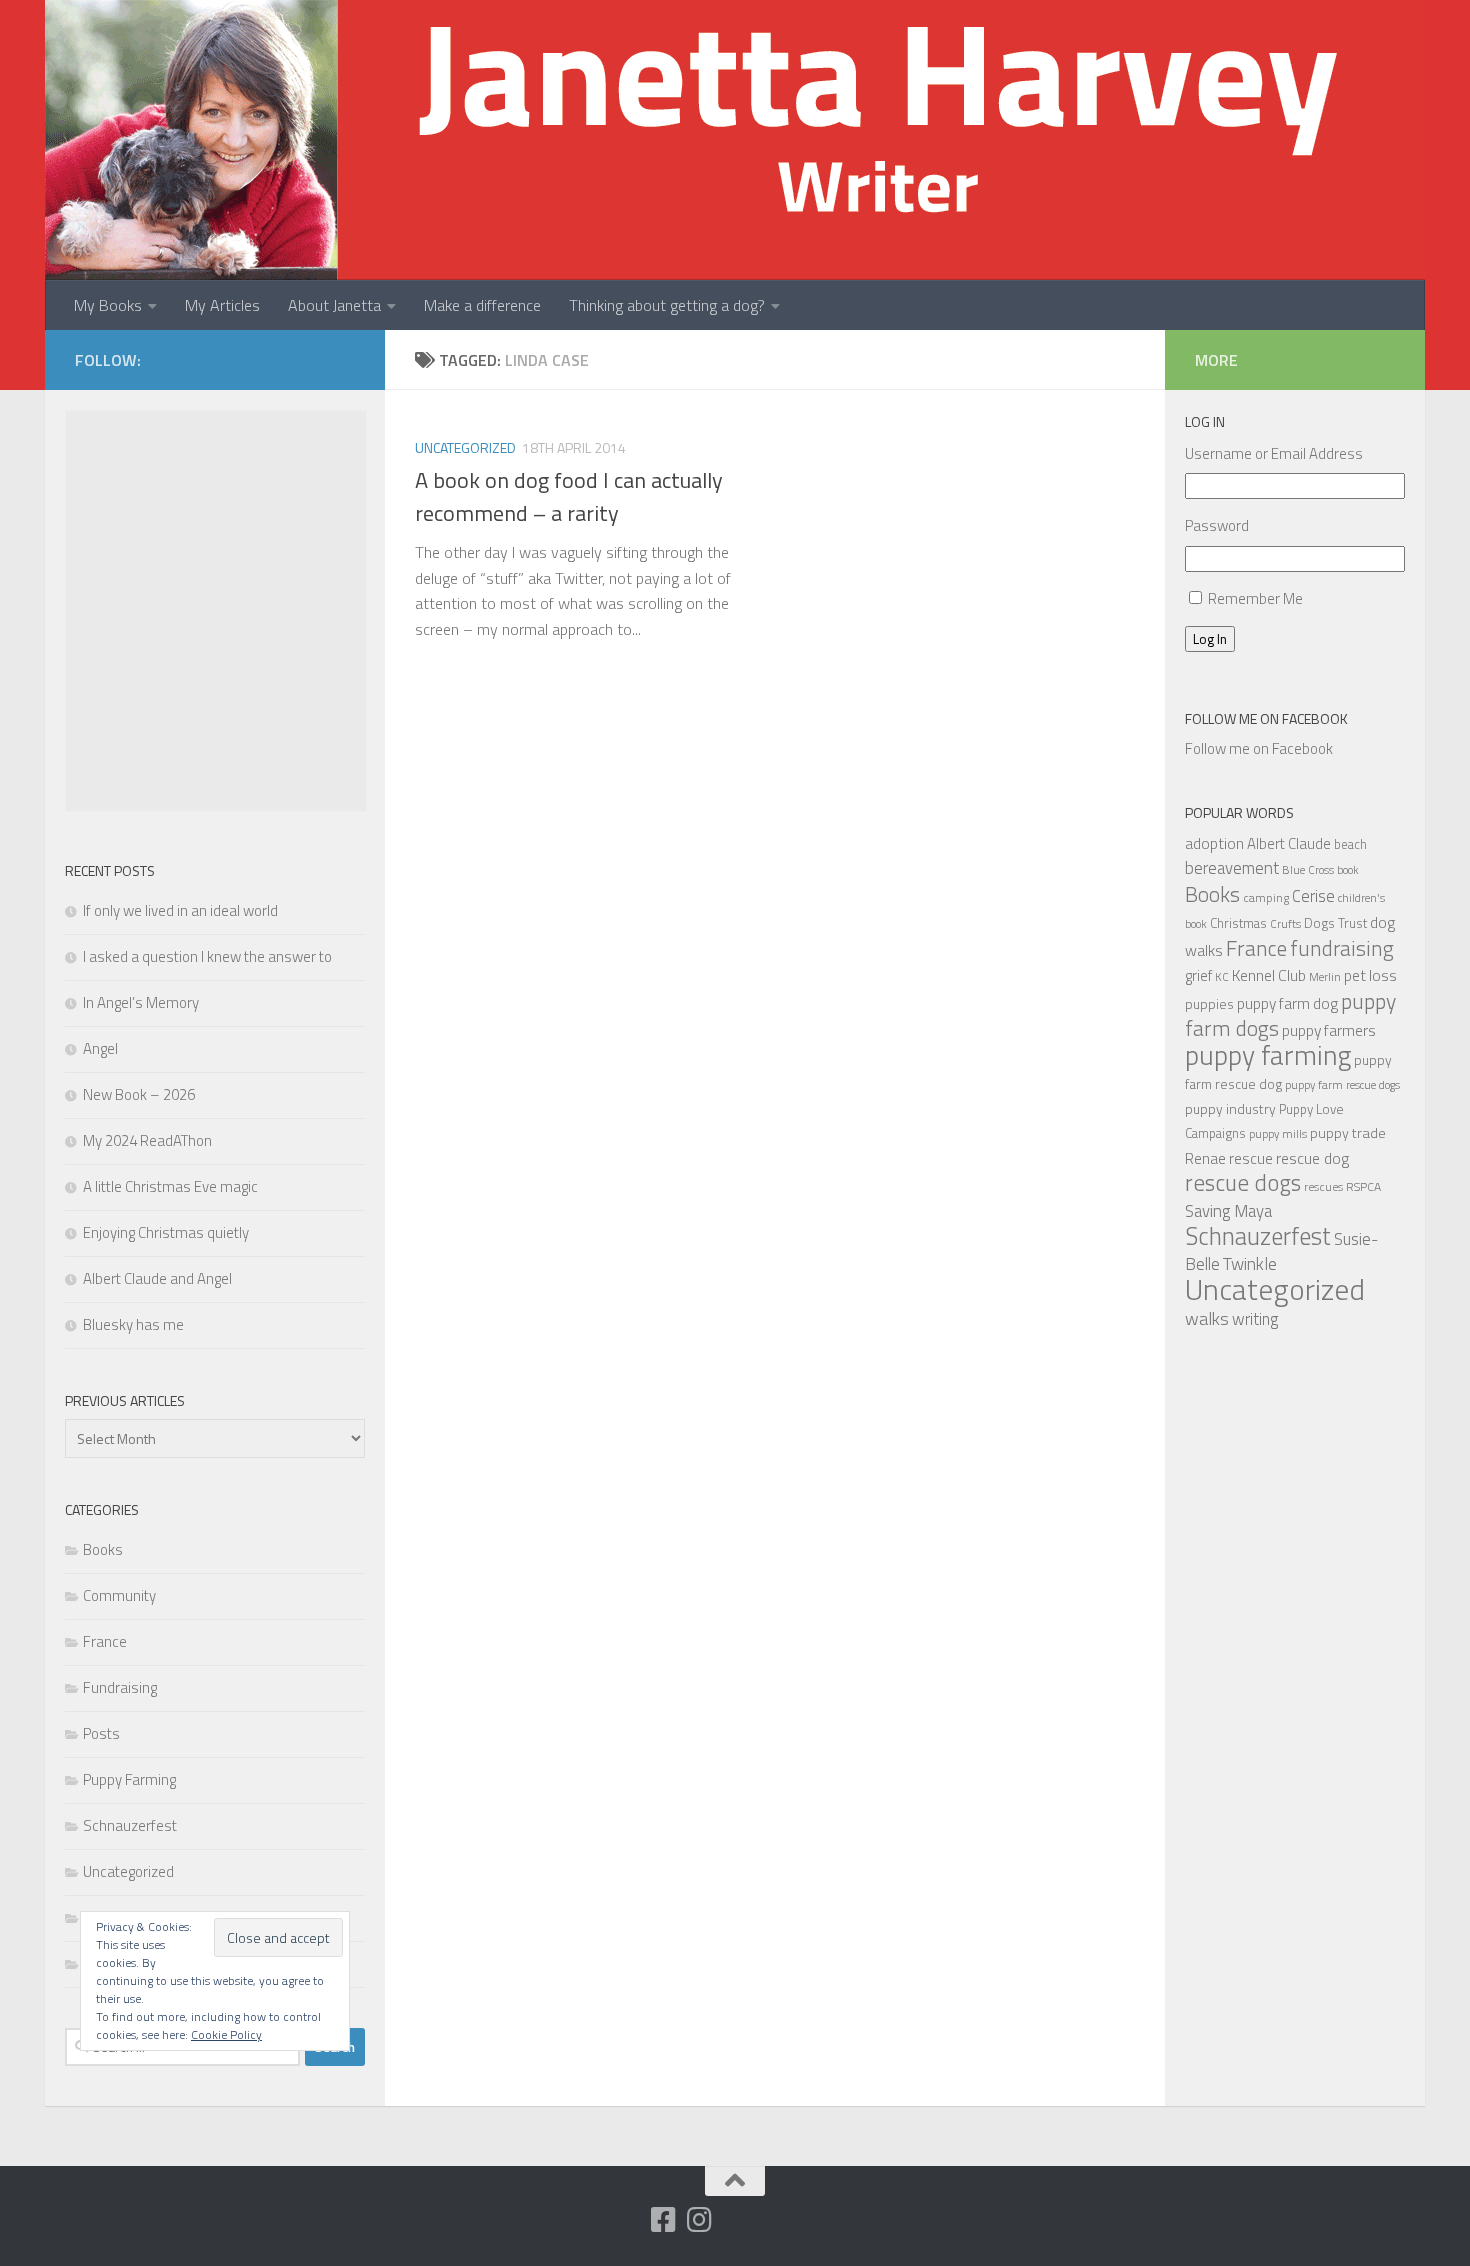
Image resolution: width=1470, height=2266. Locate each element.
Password (1217, 525)
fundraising (1342, 948)
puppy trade (1348, 1133)
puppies (1209, 1003)
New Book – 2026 (139, 1094)
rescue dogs (1243, 1182)
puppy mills (1278, 1133)
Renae (1205, 1158)
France (105, 1641)
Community (119, 1595)
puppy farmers (1329, 1030)
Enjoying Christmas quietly (166, 1232)
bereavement (1232, 868)
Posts (101, 1733)
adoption (1214, 843)
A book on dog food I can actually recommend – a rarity (569, 496)
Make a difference (482, 305)
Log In (1210, 639)
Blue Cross (1308, 869)
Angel (100, 1048)
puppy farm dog (1287, 1003)
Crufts (1285, 923)
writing (1255, 1318)
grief (1198, 975)
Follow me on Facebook (1266, 718)
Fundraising (120, 1687)
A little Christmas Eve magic (170, 1186)
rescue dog (1312, 1158)
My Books (108, 305)
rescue (1251, 1158)
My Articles (222, 305)
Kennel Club (1269, 975)
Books (103, 1549)
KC (1222, 976)
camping (1266, 897)
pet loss (1370, 975)
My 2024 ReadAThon (147, 1140)
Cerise (1313, 895)
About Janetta (334, 305)
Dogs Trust (1335, 923)
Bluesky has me (133, 1324)
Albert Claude (1289, 843)
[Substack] (628, 2221)
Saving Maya (1228, 1211)
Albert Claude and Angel (157, 1278)
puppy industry (1230, 1108)
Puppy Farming (129, 1779)
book (1347, 870)
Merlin (1325, 976)
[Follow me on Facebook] (664, 2220)
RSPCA (1363, 1186)
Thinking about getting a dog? (667, 305)
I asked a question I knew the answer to (207, 956)
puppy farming (1268, 1055)
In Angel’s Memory (141, 1002)
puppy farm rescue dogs (1342, 1084)
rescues (1323, 1186)
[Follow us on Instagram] (700, 2220)
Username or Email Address (1274, 453)
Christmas (1238, 923)
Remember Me (1255, 598)
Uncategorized (465, 447)
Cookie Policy (226, 2034)
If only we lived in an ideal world (180, 910)
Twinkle (1250, 1263)
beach (1350, 844)
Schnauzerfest (130, 1825)
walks (1207, 1318)
